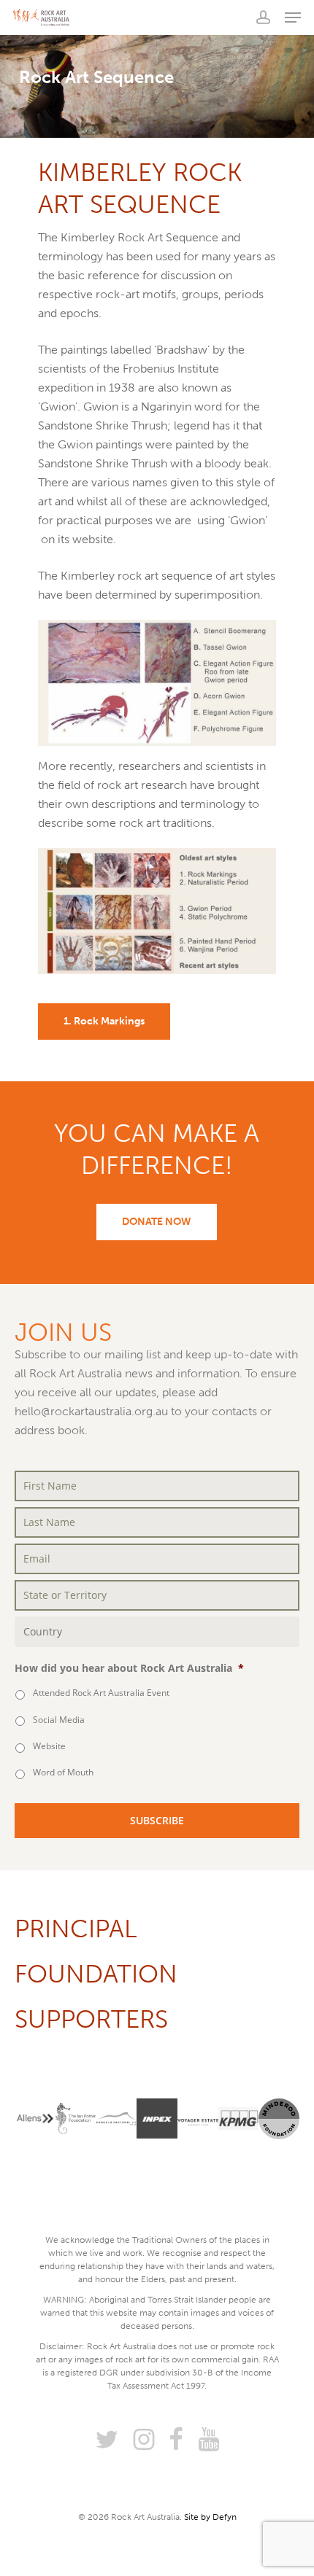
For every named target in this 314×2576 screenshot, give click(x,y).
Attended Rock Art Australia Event (101, 1693)
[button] (293, 17)
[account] (263, 17)
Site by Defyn (210, 2517)
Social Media (59, 1720)
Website (49, 1746)
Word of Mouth (63, 1772)
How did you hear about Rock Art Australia (129, 1668)
